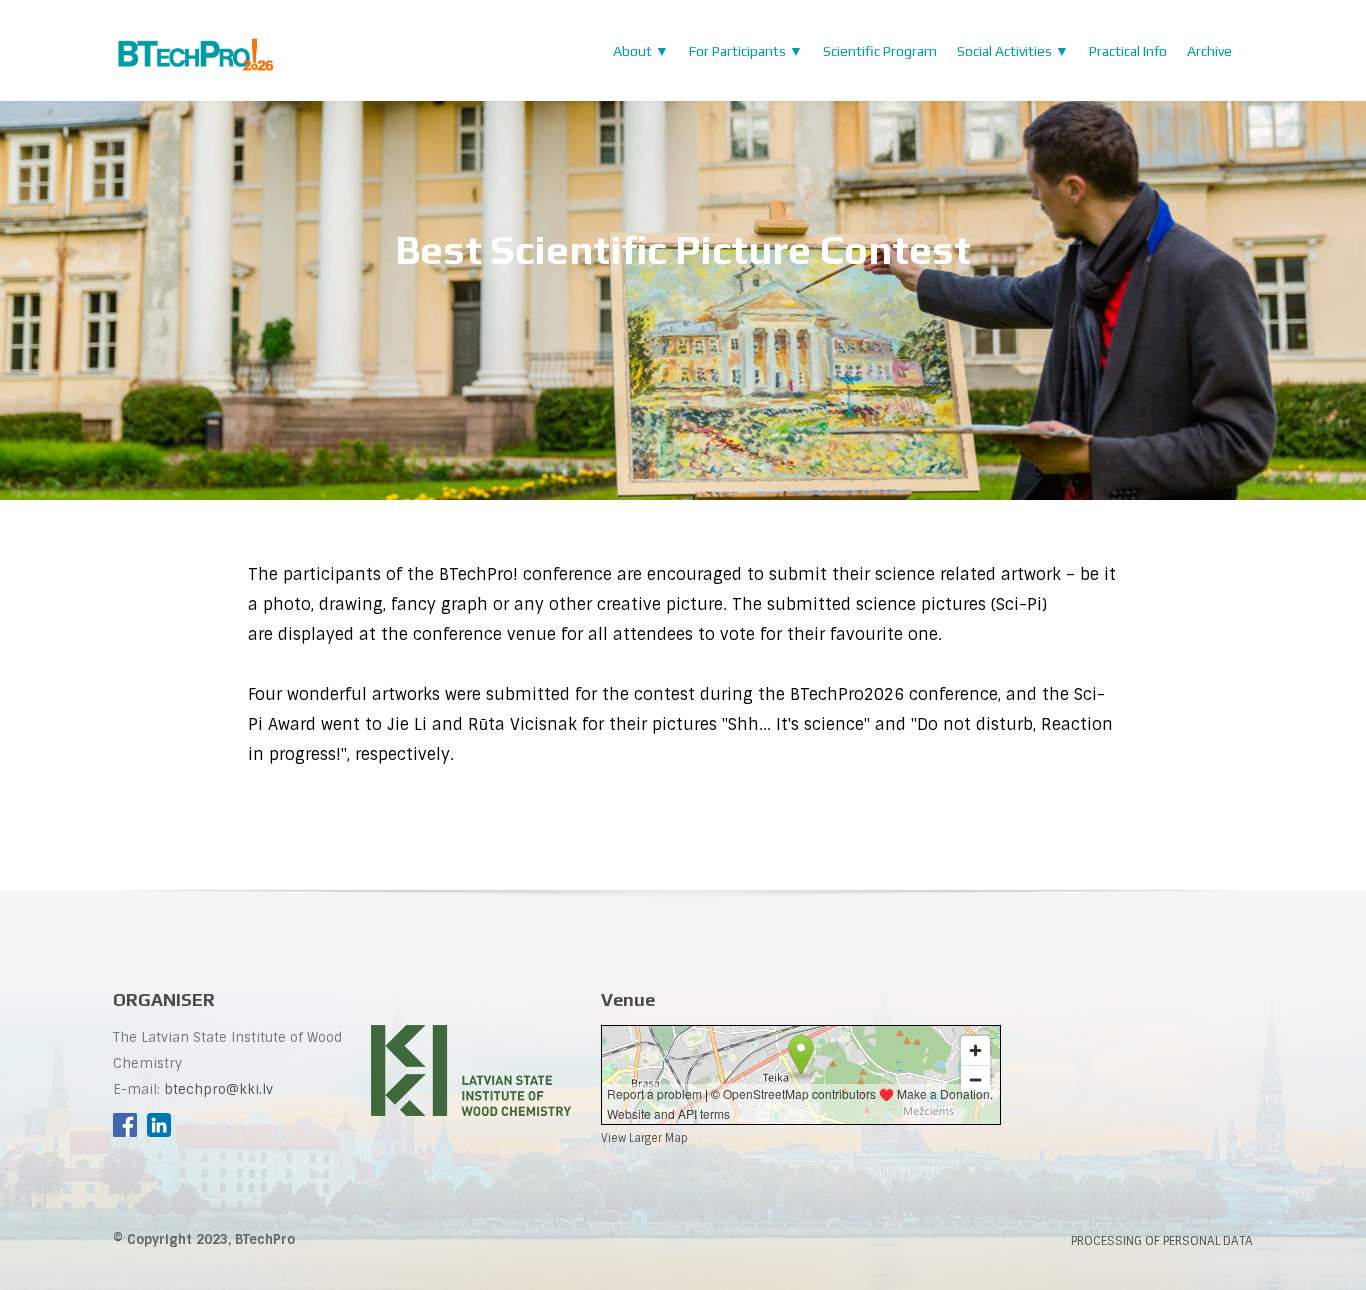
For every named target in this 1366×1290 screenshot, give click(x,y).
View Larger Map (644, 1138)
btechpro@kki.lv (218, 1089)
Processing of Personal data (1162, 1241)
